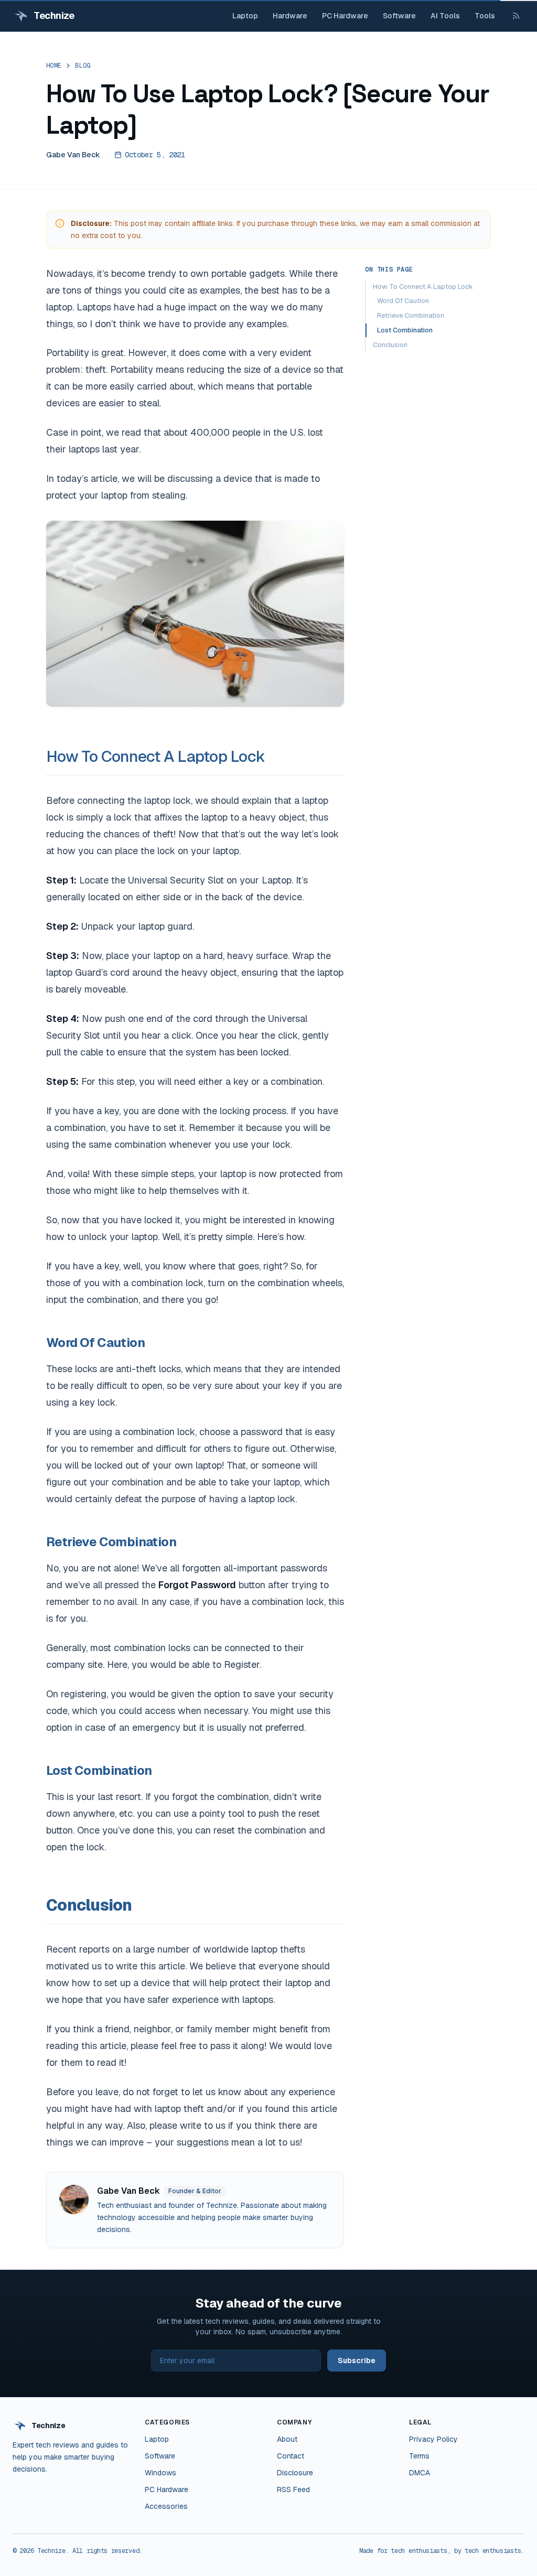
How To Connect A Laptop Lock (155, 756)
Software (399, 16)
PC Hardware (345, 16)
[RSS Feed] (516, 16)
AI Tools (445, 16)
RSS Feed (293, 2489)
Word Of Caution (403, 301)
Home (54, 66)
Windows (160, 2473)
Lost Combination (405, 330)
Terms (419, 2456)
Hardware (290, 16)
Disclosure (295, 2473)
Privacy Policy (433, 2439)
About (287, 2439)
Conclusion (390, 345)
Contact (291, 2456)
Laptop (245, 16)
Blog (83, 66)
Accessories (166, 2506)
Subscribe (357, 2361)
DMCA (420, 2473)
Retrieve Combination (411, 315)
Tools (485, 16)
